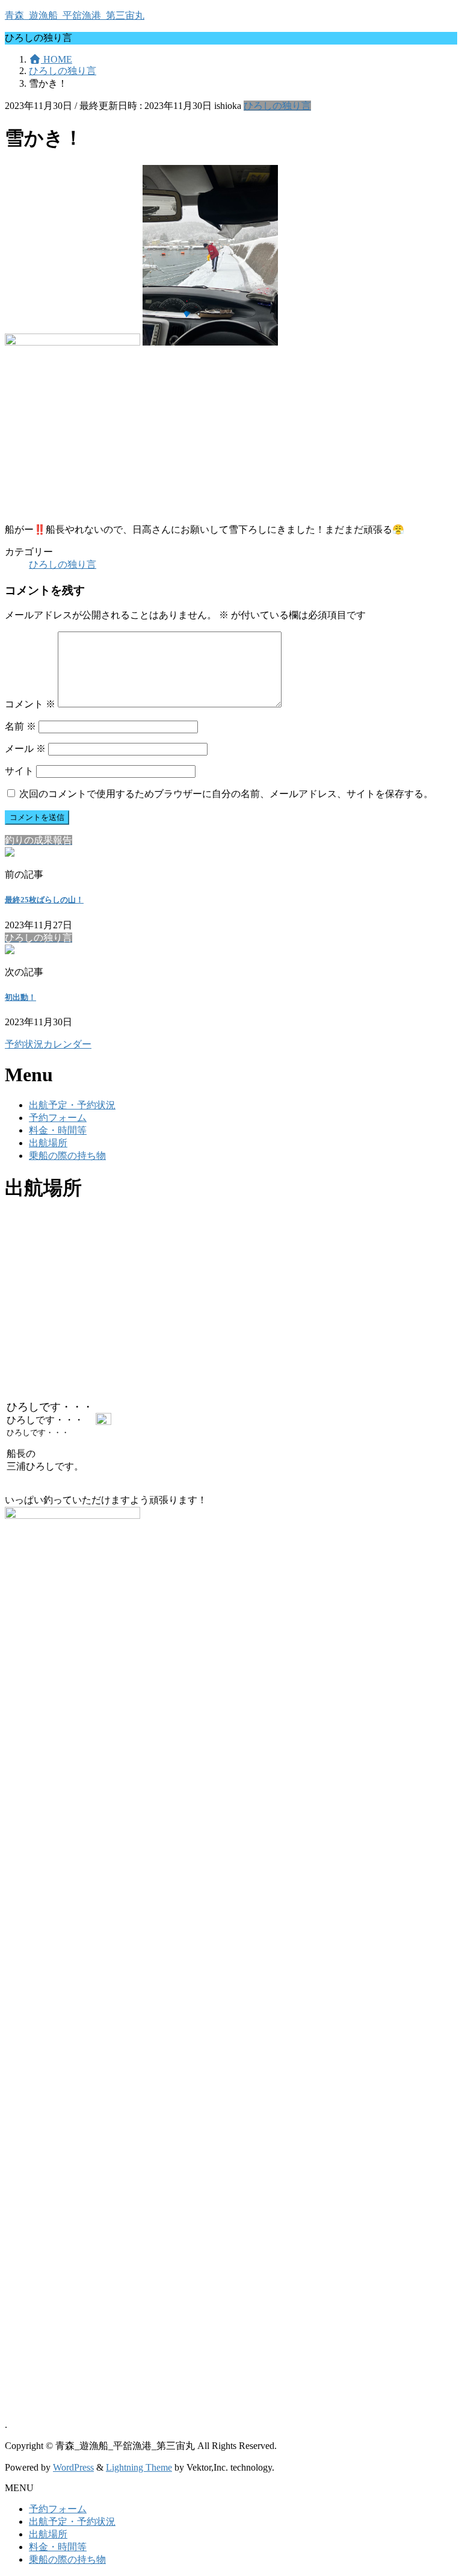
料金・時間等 (58, 1130)
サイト (19, 771)
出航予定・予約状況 (72, 1105)
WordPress (73, 2467)
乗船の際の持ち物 (67, 1156)
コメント (30, 704)
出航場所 (48, 1143)
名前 (20, 726)
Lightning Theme (139, 2467)
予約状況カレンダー (48, 1044)
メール (25, 749)
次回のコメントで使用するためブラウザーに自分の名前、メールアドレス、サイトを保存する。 (226, 794)
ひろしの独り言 (277, 106)
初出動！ (20, 997)
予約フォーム (58, 1118)
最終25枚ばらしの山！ (44, 900)
